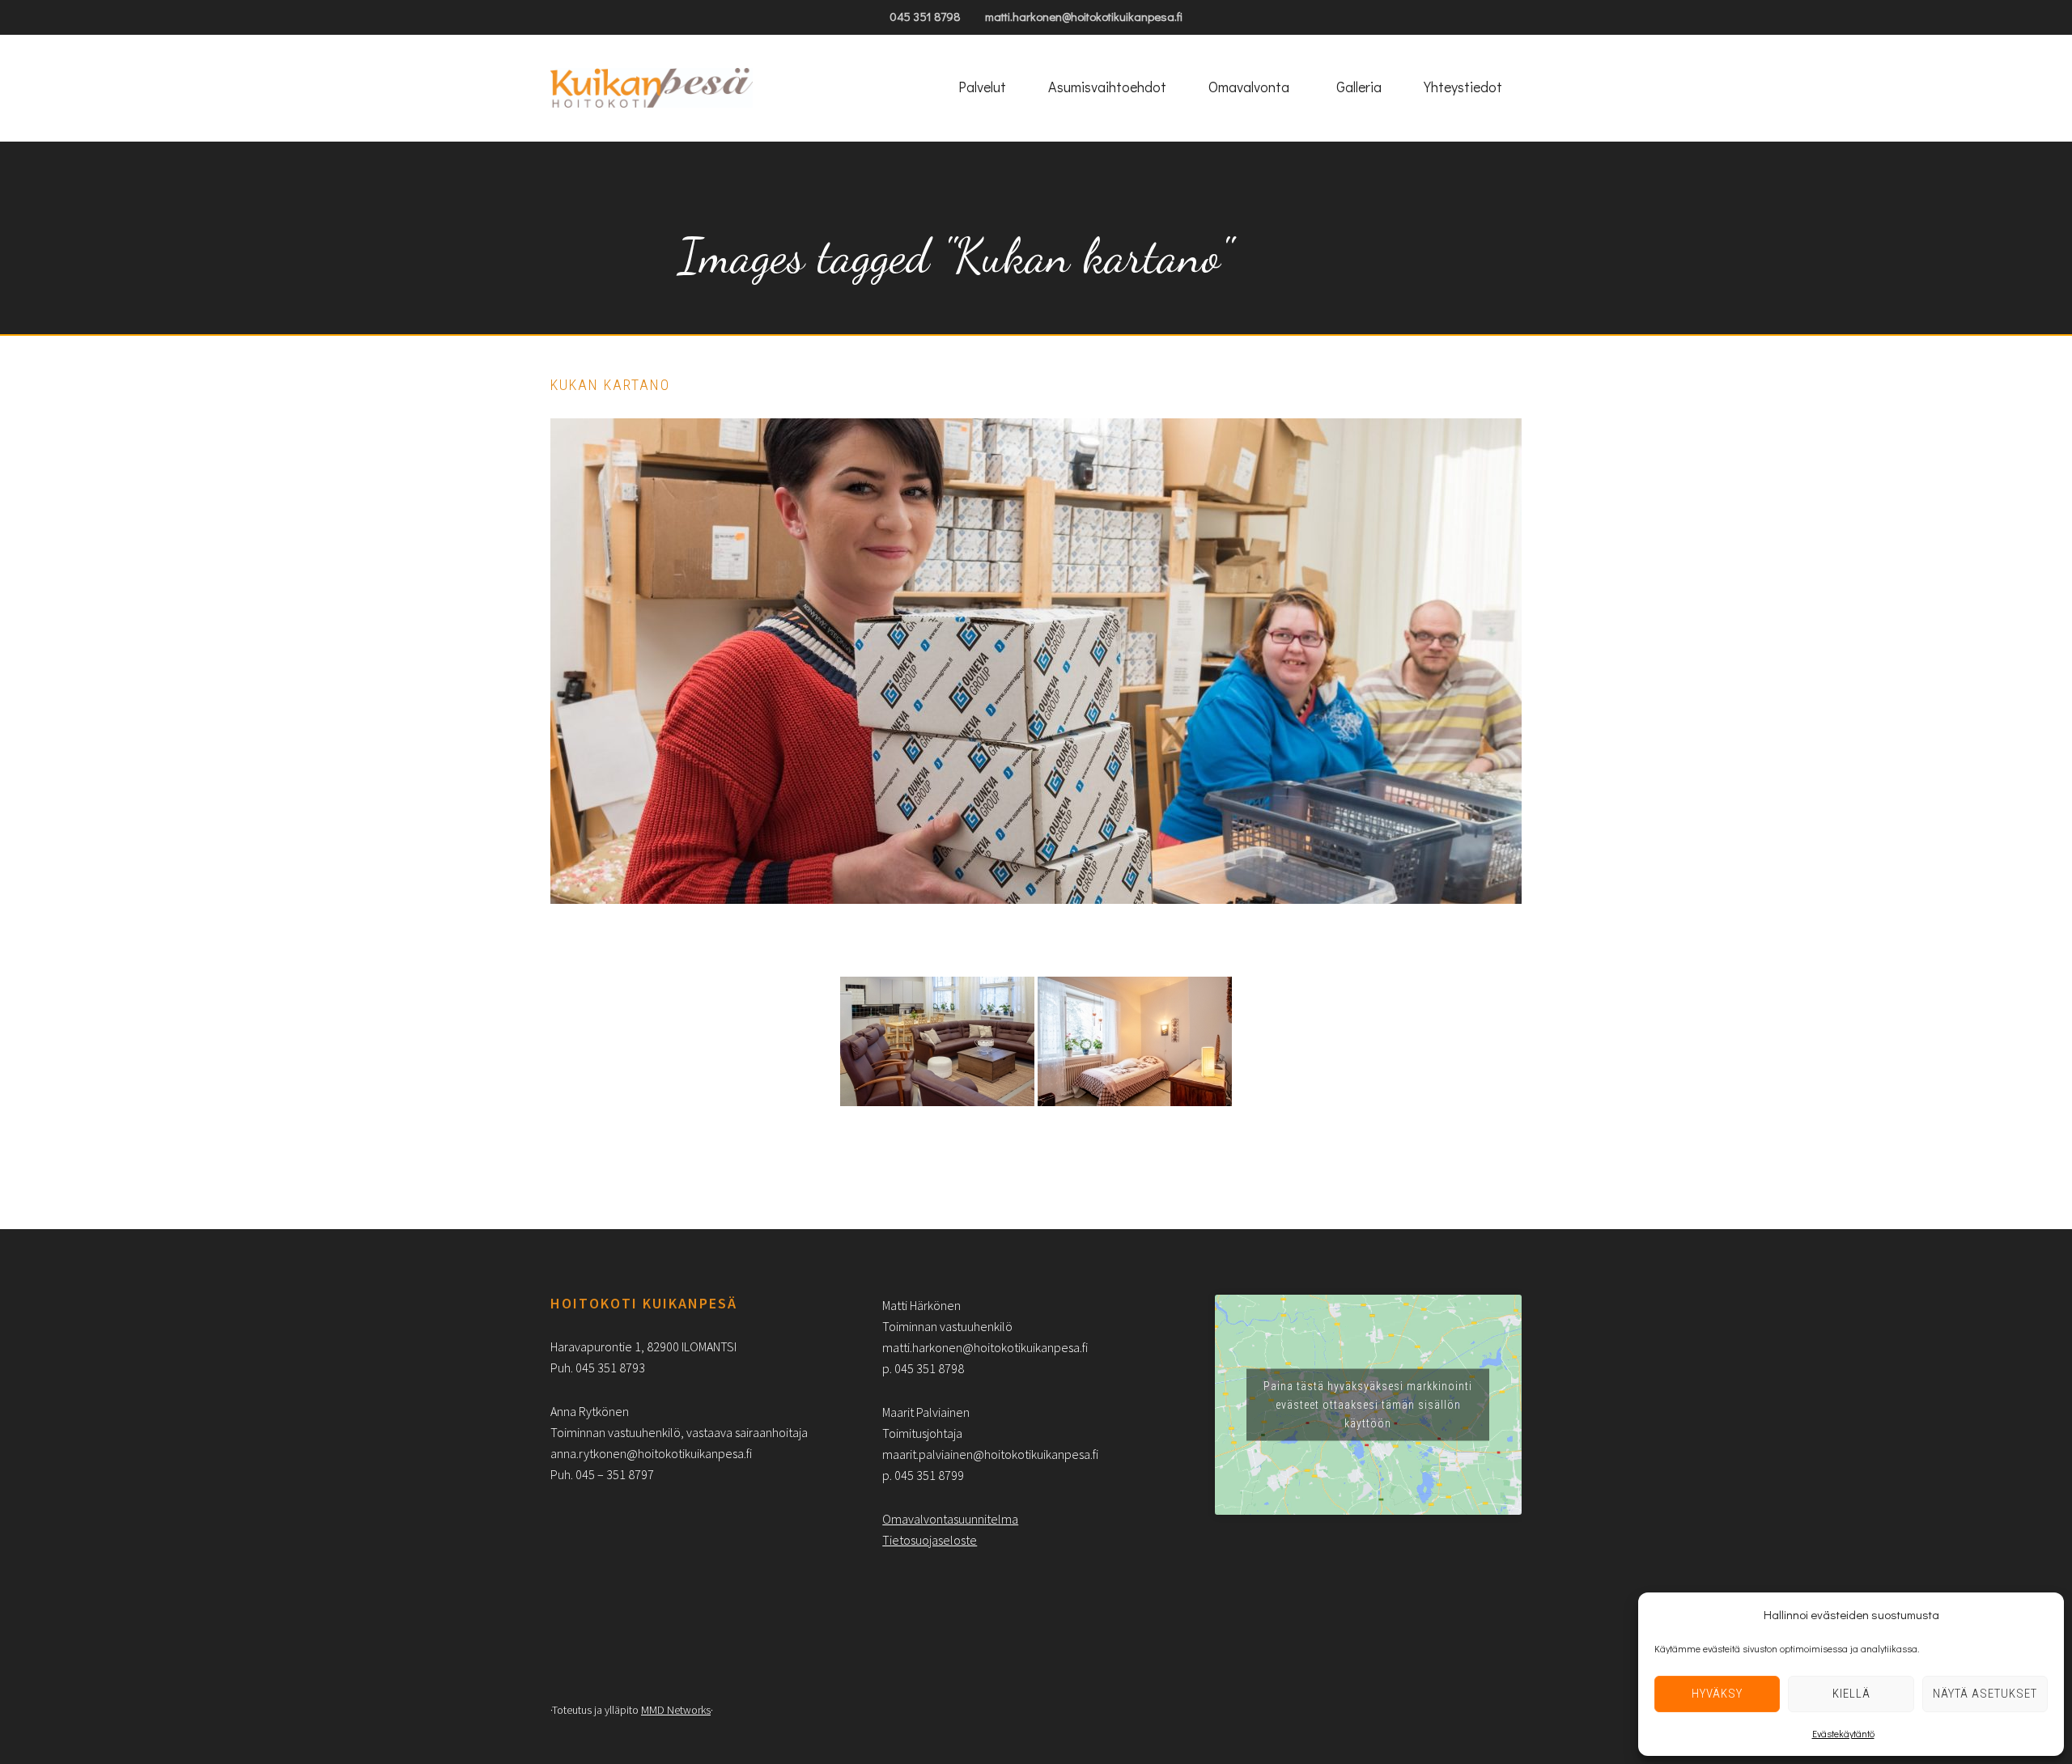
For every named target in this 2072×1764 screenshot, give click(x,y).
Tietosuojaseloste (930, 1540)
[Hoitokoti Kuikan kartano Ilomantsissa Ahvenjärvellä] (1135, 1041)
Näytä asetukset (1985, 1694)
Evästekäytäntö (1843, 1733)
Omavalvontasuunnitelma (950, 1519)
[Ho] (937, 1041)
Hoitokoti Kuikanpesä (652, 88)
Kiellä (1851, 1694)
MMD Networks (676, 1710)
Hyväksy (1717, 1694)
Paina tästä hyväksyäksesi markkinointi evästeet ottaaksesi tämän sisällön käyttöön (1368, 1404)
